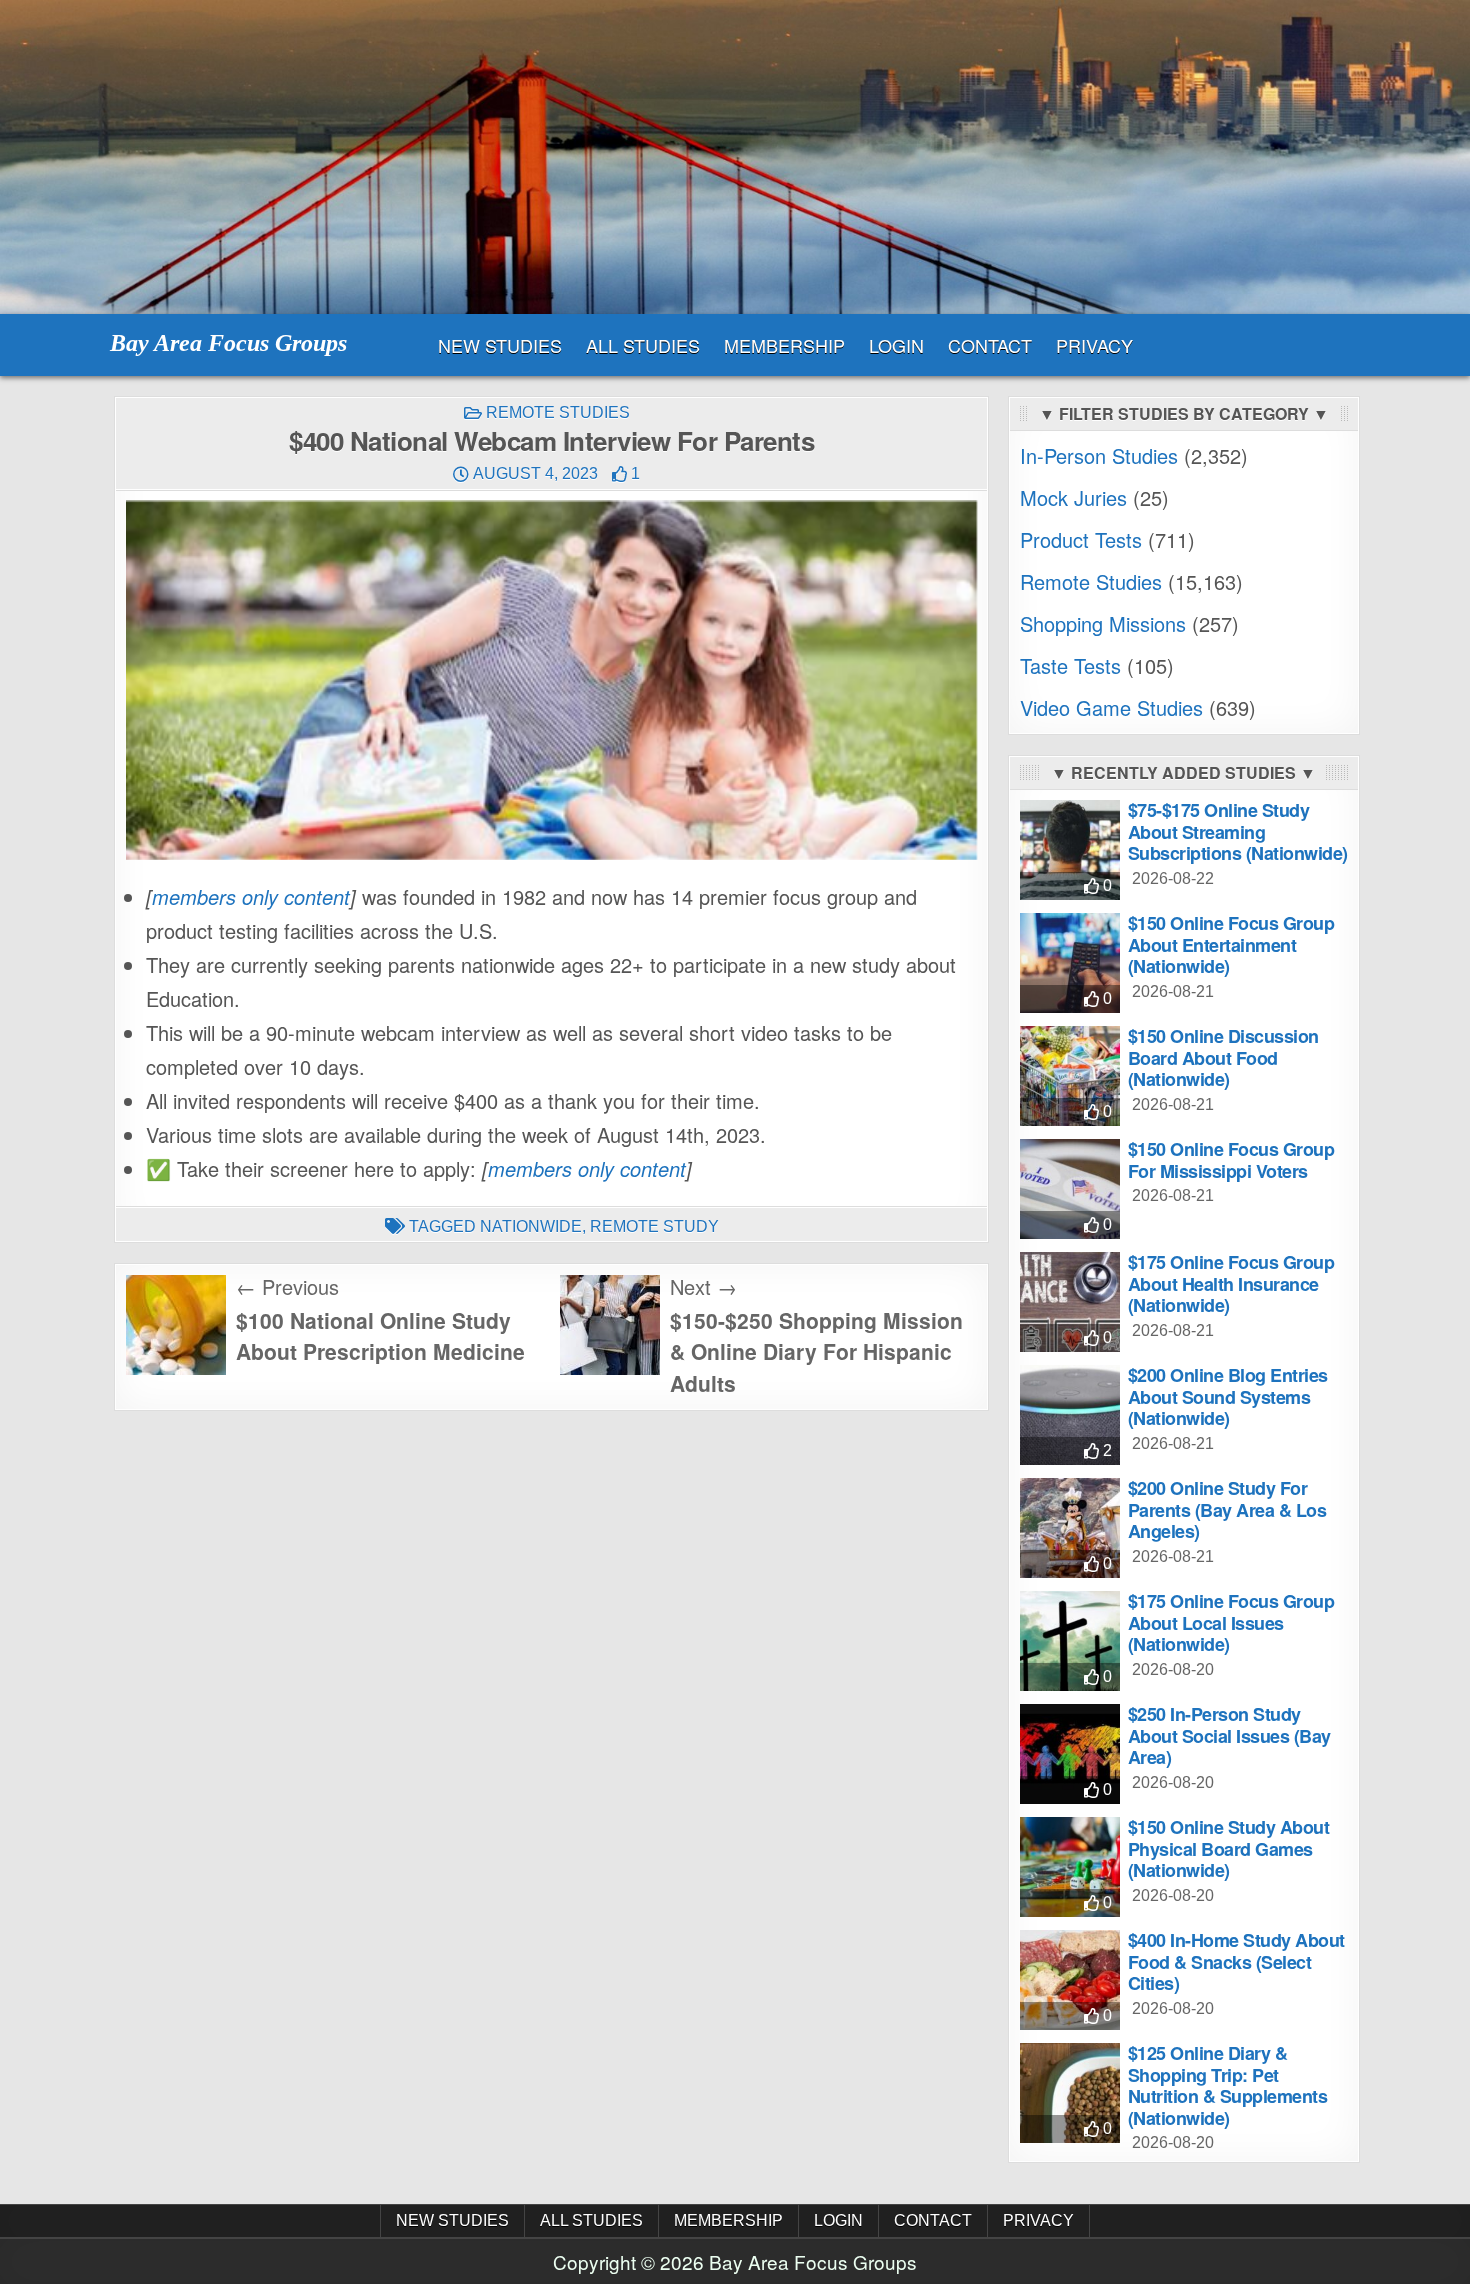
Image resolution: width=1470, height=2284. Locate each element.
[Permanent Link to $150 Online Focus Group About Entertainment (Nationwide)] (1070, 963)
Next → (703, 1286)
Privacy (1094, 345)
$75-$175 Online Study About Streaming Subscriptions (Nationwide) (1238, 831)
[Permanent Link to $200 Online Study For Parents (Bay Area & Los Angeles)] (1070, 1528)
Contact (990, 345)
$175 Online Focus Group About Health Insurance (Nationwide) (1231, 1283)
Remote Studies (558, 412)
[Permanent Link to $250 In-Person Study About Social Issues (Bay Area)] (1070, 1754)
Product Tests (1081, 539)
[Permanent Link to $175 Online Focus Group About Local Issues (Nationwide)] (1070, 1641)
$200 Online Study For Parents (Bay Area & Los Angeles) (1227, 1509)
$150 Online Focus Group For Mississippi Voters (1231, 1160)
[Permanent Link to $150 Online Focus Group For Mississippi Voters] (1070, 1189)
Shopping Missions (1103, 623)
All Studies (643, 345)
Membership (784, 345)
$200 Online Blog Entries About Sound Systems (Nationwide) (1228, 1396)
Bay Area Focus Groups (228, 343)
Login (896, 345)
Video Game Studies (1111, 707)
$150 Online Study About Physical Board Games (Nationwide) (1229, 1848)
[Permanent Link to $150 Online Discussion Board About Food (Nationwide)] (1070, 1076)
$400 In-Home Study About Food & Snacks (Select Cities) (1236, 1961)
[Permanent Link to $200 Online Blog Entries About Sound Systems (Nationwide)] (1070, 1415)
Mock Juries (1073, 497)
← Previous (287, 1286)
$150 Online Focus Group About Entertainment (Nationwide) (1231, 944)
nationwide (531, 1226)
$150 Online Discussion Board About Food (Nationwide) (1223, 1057)
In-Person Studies (1099, 455)
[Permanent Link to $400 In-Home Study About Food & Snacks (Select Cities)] (1070, 1980)
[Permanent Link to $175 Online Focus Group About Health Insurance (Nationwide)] (1070, 1302)
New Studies (500, 345)
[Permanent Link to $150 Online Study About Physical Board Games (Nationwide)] (1070, 1867)
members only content (251, 896)
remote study (654, 1226)
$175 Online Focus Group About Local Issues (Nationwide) (1231, 1622)
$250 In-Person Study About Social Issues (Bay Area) (1229, 1735)
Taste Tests (1070, 665)
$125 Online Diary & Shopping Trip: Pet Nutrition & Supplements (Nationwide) (1228, 2085)
